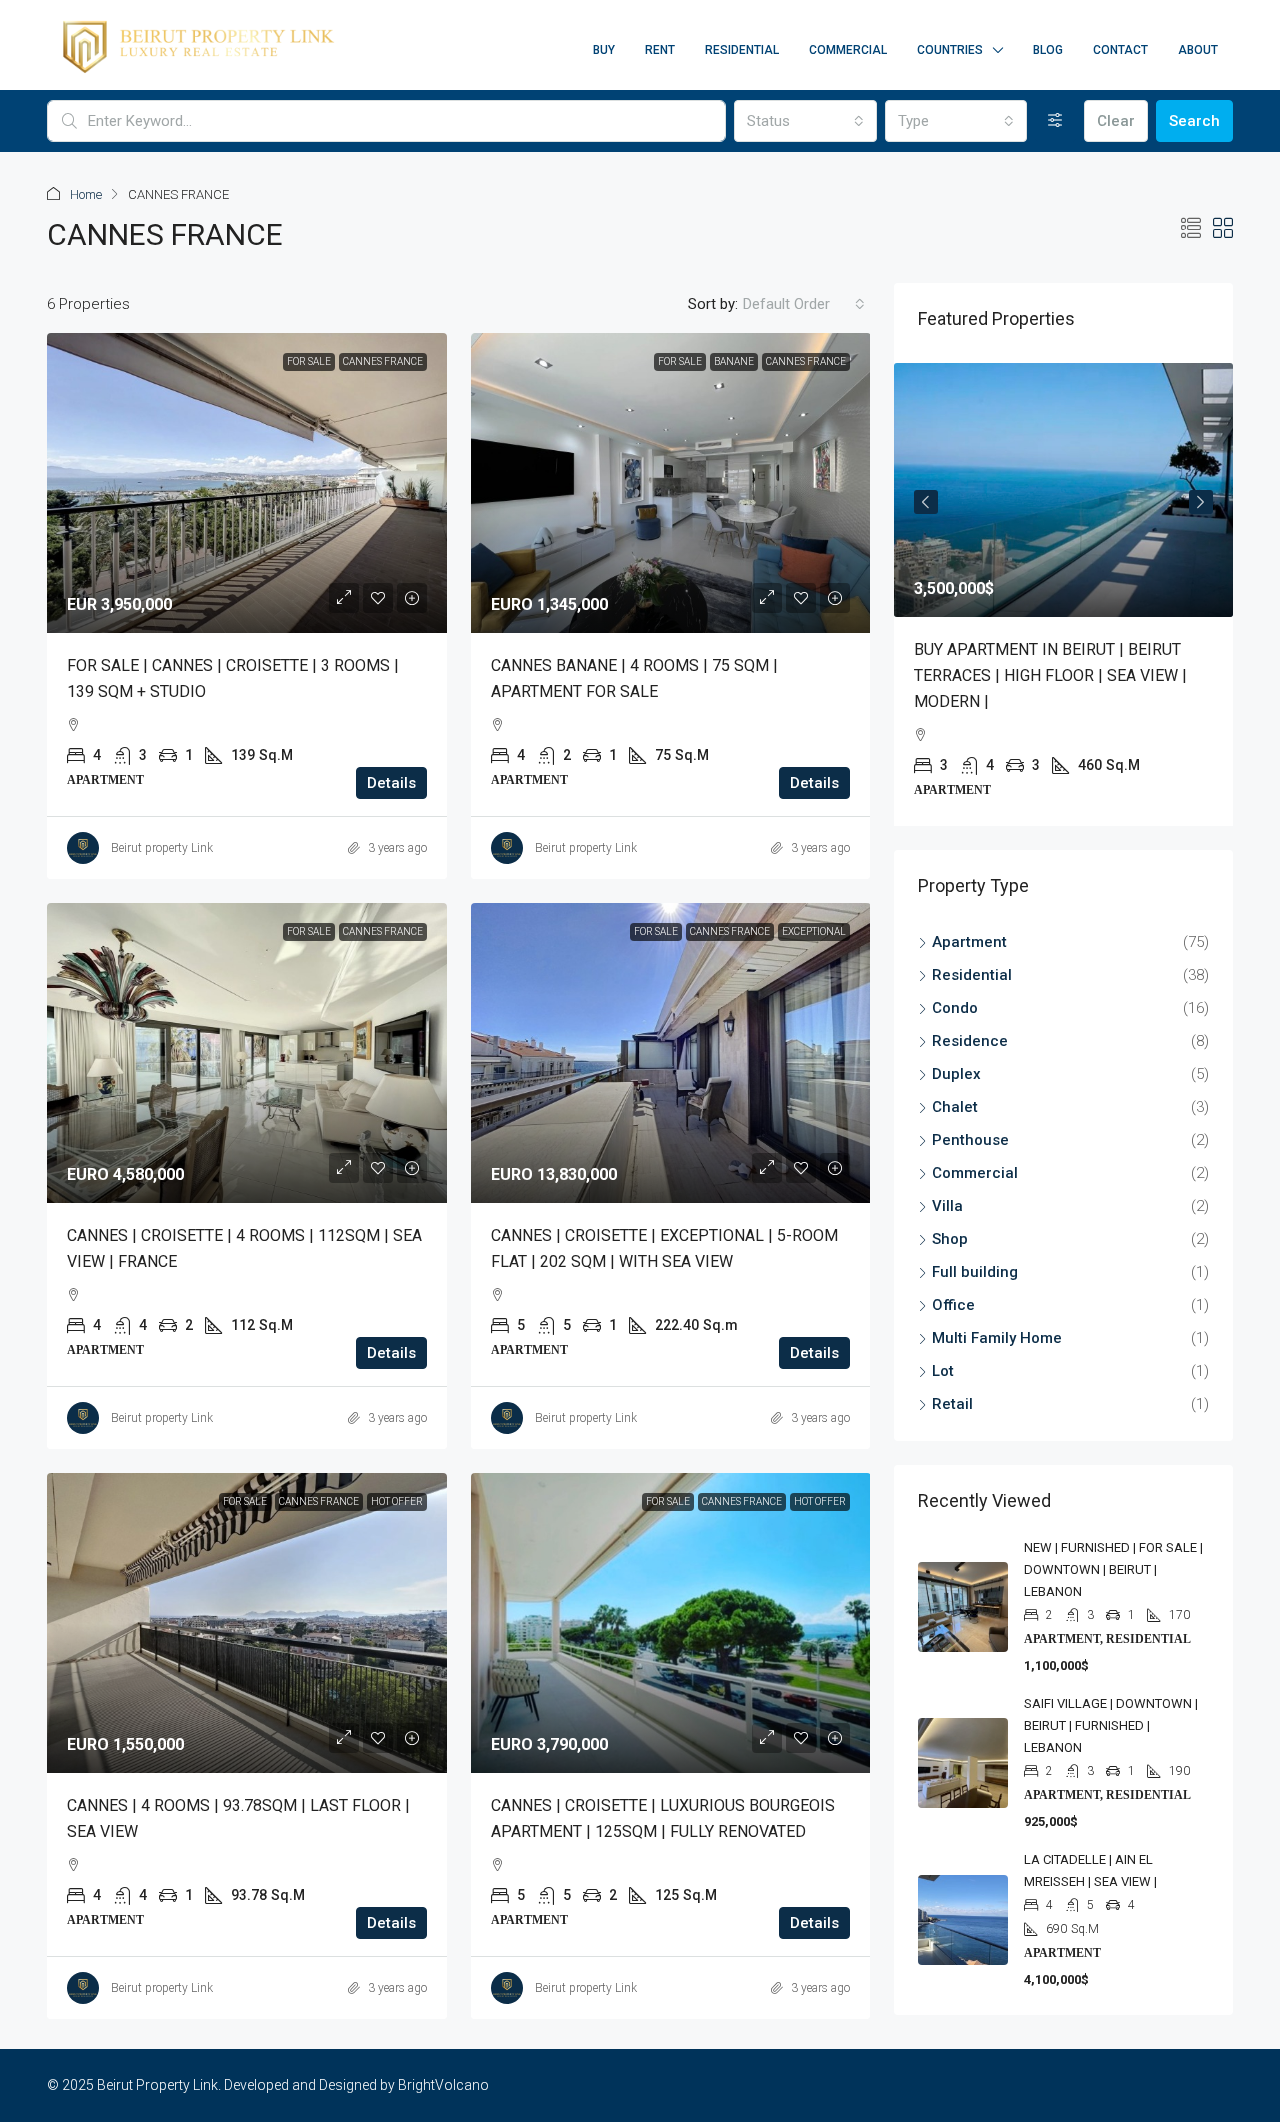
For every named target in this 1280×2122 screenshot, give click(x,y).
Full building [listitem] (975, 1272)
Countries (950, 50)
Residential (742, 50)
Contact (1120, 50)
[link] (247, 483)
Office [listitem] (953, 1305)
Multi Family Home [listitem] (997, 1338)
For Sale (309, 361)
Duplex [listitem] (956, 1074)
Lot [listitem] (943, 1371)
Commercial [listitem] (975, 1173)
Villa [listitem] (947, 1206)
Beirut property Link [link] (162, 848)
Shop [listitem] (950, 1239)
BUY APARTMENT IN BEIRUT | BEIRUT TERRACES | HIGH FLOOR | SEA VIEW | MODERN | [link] (1050, 675)
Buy (604, 50)
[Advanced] (1055, 121)
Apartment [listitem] (969, 942)
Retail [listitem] (952, 1404)
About (1198, 50)
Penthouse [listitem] (970, 1140)
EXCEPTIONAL (814, 931)
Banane (734, 361)
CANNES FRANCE (383, 361)
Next (1201, 502)
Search (1194, 121)
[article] (1063, 594)
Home (86, 194)
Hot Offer (397, 1501)
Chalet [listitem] (955, 1107)
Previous (926, 502)
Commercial (848, 50)
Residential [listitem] (972, 975)
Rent (660, 50)
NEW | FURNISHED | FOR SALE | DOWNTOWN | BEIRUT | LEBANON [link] (1113, 1569)
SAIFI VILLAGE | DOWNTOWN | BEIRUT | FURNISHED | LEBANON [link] (1111, 1725)
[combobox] (805, 121)
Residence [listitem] (970, 1041)
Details (391, 783)
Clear (1116, 121)
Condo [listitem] (955, 1008)
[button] (1191, 229)
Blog (1048, 50)
